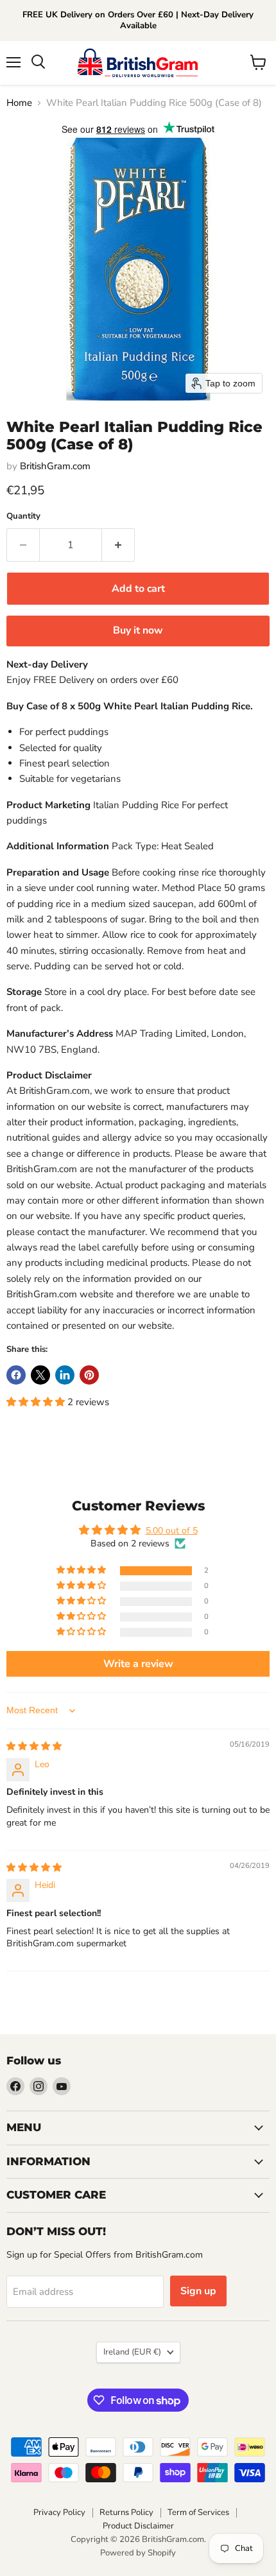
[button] (37, 1402)
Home (19, 103)
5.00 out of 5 (172, 1531)
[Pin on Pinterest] (89, 1375)
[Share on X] (40, 1375)
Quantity (23, 516)
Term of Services (198, 2512)
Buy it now (138, 630)
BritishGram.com (55, 466)
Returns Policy (126, 2512)
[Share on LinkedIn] (65, 1375)
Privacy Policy (59, 2512)
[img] (34, 1746)
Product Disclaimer (138, 2526)
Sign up (198, 2291)
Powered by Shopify (138, 2553)
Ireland (132, 2352)
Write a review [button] (138, 1664)
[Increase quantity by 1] (118, 545)
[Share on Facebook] (16, 1375)
